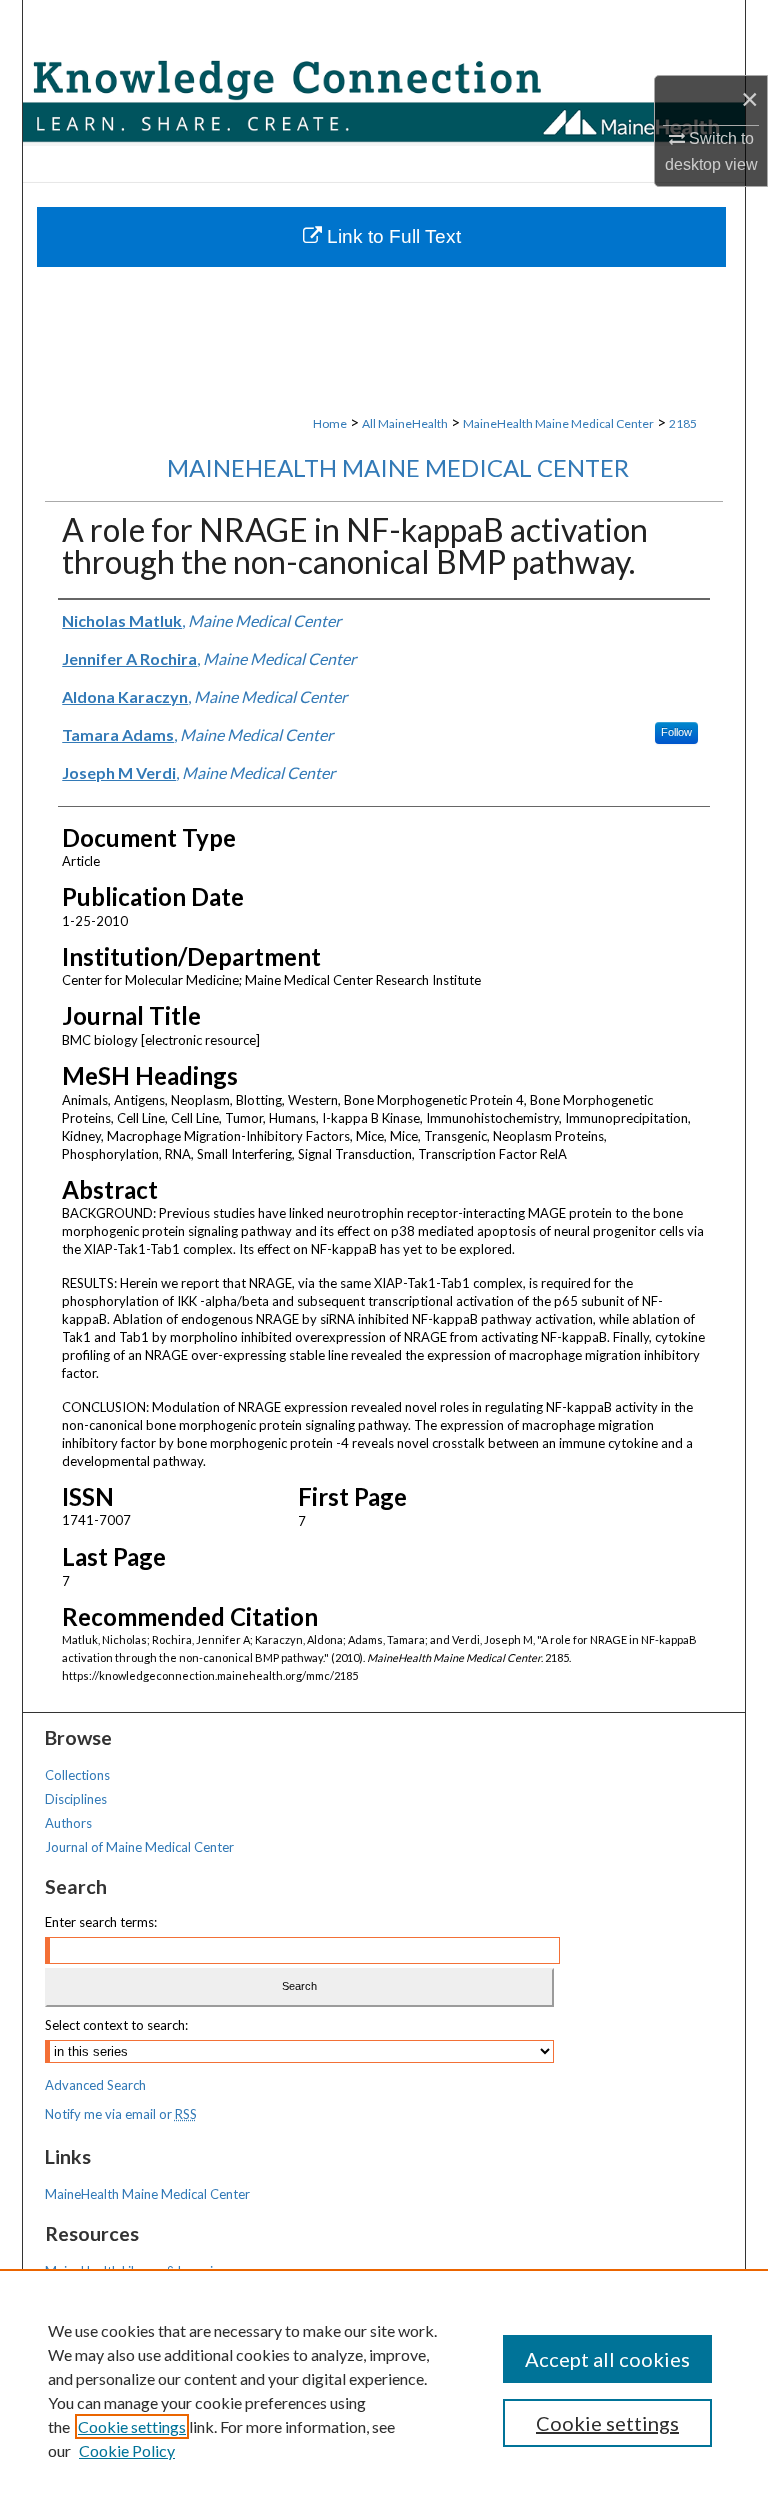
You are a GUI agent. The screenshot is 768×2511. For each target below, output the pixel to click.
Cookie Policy (127, 2450)
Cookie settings (132, 2426)
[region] (384, 2390)
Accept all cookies (607, 2359)
